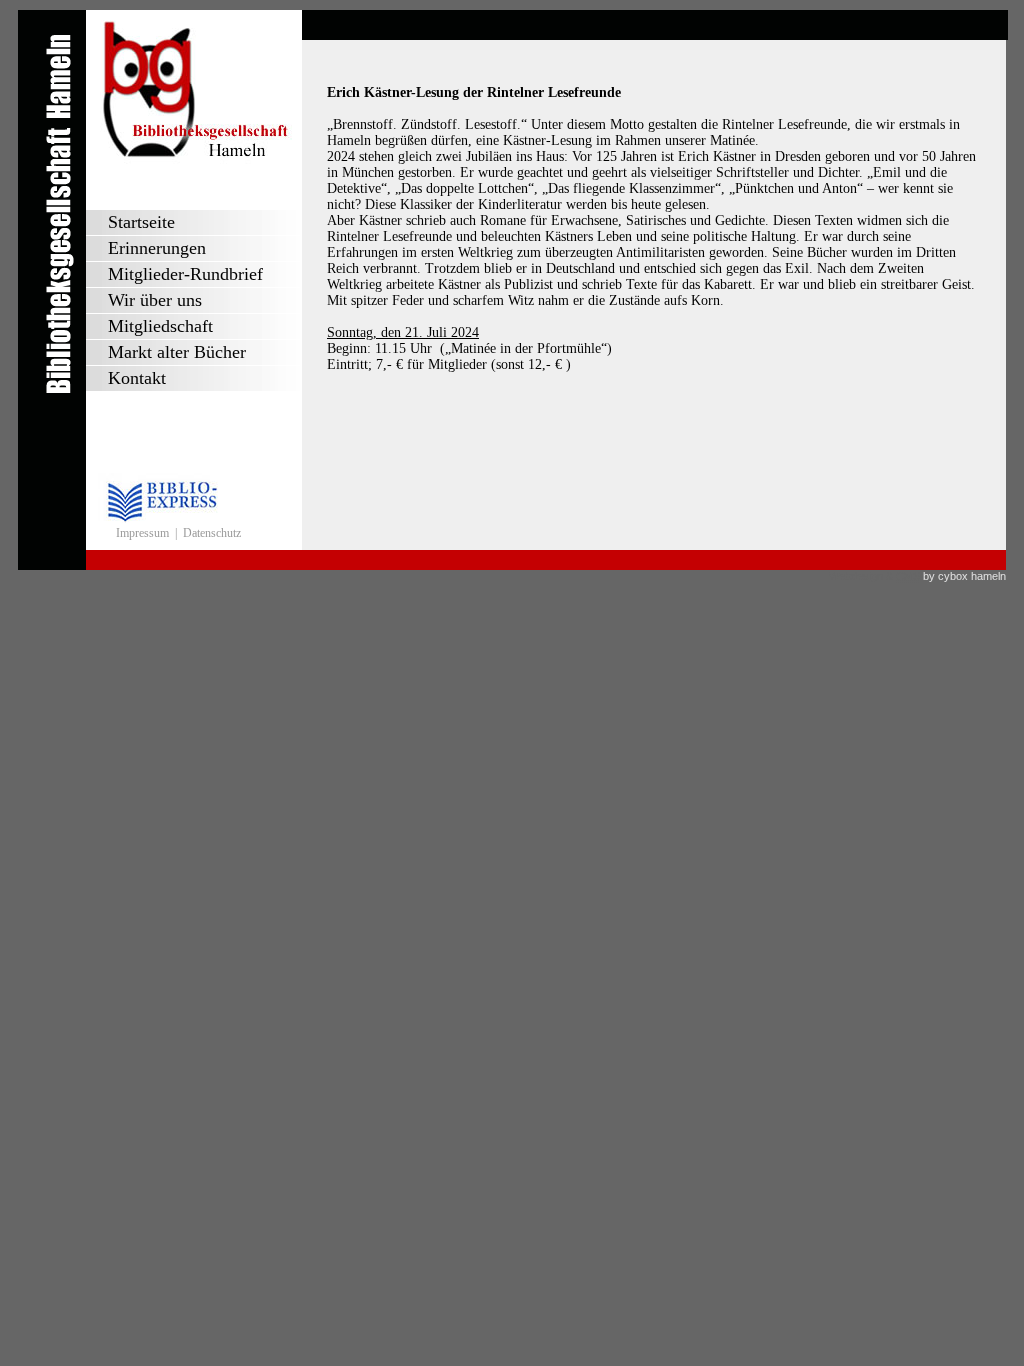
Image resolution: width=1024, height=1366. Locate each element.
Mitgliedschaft (160, 326)
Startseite (141, 222)
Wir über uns (155, 300)
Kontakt (137, 378)
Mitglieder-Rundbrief (185, 274)
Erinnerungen (157, 248)
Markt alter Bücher (177, 352)
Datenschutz (212, 533)
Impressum (142, 533)
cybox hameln (972, 576)
